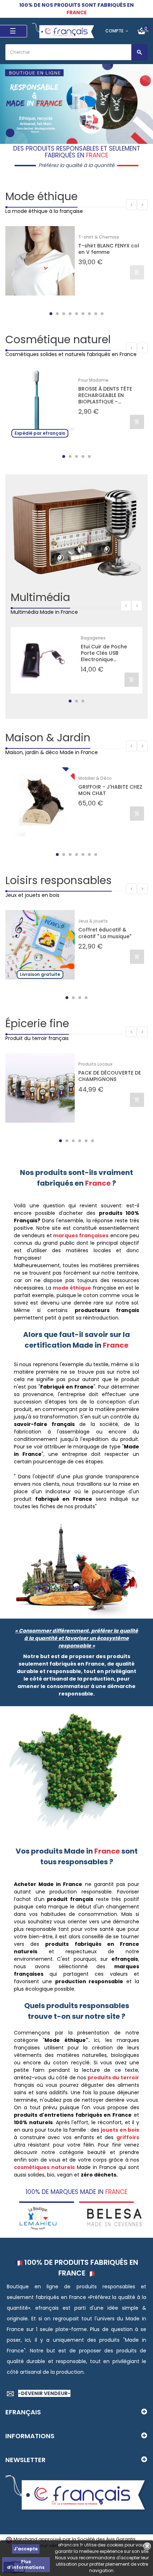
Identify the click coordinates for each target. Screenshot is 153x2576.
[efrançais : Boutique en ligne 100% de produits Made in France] (64, 31)
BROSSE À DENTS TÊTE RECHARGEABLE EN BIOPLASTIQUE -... (105, 395)
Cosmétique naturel (58, 339)
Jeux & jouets (93, 921)
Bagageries (93, 638)
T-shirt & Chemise (99, 237)
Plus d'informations (26, 2564)
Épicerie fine (37, 1023)
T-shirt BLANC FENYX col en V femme (109, 249)
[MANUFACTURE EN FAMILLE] (115, 2217)
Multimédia (40, 597)
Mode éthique (41, 196)
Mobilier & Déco (95, 778)
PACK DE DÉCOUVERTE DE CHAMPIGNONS (110, 1076)
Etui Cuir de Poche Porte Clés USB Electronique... (104, 653)
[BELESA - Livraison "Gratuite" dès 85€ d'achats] (38, 2217)
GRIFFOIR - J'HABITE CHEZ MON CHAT (110, 790)
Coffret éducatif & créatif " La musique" (105, 933)
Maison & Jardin (48, 738)
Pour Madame (93, 380)
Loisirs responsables (59, 880)
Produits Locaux (95, 1064)
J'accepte (26, 2549)
